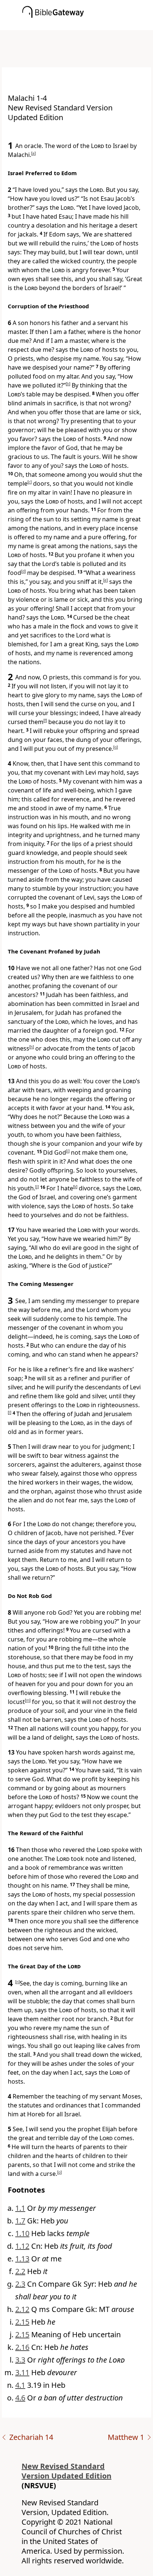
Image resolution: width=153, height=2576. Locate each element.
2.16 (22, 2347)
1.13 (22, 2259)
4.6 (20, 2398)
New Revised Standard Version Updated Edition (66, 2471)
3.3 (20, 2360)
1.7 (20, 2221)
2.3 (20, 2284)
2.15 (22, 2322)
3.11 (22, 2372)
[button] (88, 25)
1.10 (22, 2233)
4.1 (20, 2385)
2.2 (20, 2271)
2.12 (22, 2309)
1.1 (20, 2208)
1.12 (22, 2246)
